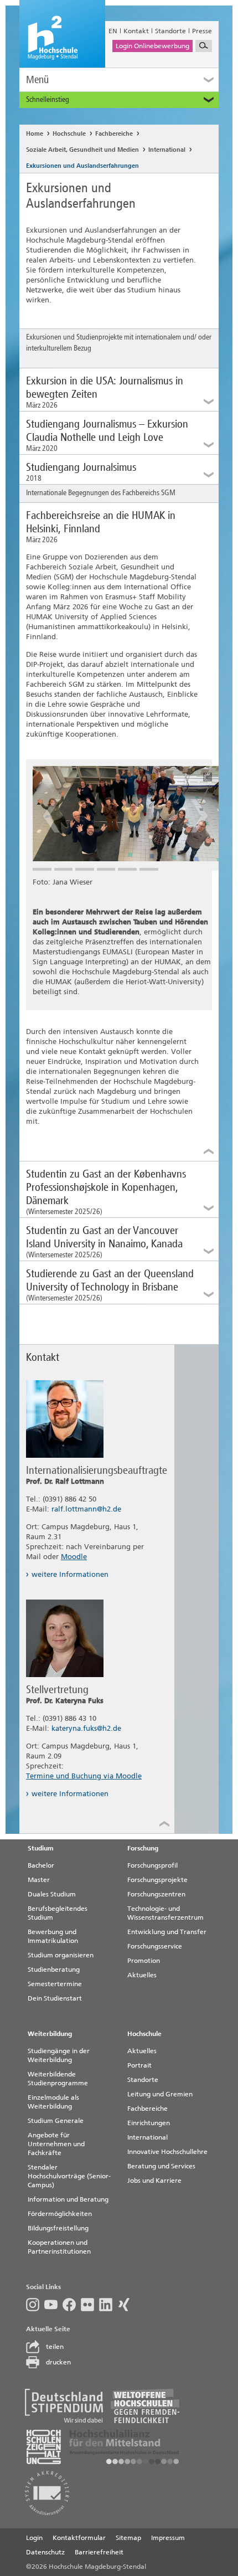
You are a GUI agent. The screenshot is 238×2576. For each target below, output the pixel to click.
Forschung (143, 1848)
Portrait (139, 2065)
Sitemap (128, 2538)
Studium (41, 1848)
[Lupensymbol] (204, 46)
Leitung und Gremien (160, 2094)
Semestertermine (55, 1984)
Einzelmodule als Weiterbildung (53, 2102)
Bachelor (41, 1865)
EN (113, 31)
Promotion (144, 1961)
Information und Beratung (68, 2199)
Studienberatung (54, 1970)
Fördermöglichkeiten (60, 2214)
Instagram (35, 2305)
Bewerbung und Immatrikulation (53, 1936)
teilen (55, 2347)
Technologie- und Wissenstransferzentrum (165, 1913)
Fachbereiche (114, 134)
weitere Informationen (70, 1574)
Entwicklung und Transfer (167, 1932)
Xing (126, 2305)
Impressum (168, 2538)
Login (34, 2538)
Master (39, 1880)
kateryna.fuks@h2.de (86, 1728)
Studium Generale (56, 2121)
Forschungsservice (155, 1946)
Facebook (72, 2305)
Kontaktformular (79, 2538)
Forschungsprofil (152, 1865)
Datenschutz (45, 2552)
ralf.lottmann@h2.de (86, 1509)
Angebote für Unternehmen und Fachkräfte (56, 2144)
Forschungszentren (156, 1894)
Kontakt (136, 31)
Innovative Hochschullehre (167, 2152)
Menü (37, 79)
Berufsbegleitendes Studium (58, 1913)
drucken (58, 2362)
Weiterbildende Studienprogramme (58, 2079)
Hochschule (69, 134)
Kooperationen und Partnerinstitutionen (59, 2247)
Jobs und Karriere (154, 2181)
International (167, 150)
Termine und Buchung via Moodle (84, 1776)
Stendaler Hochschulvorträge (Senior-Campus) (69, 2176)
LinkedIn (108, 2305)
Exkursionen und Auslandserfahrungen (82, 166)
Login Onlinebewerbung (152, 46)
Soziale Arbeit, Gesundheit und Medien (82, 150)
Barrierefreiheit (99, 2552)
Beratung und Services (161, 2166)
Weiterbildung (50, 2034)
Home (35, 134)
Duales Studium (52, 1894)
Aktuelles (142, 1975)
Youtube (53, 2305)
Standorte (170, 31)
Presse (202, 31)
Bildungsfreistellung (58, 2228)
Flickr (90, 2305)
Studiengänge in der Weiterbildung (59, 2055)
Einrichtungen (149, 2123)
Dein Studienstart (55, 1998)
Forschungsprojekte (157, 1880)
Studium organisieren (61, 1955)
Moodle (74, 1557)
